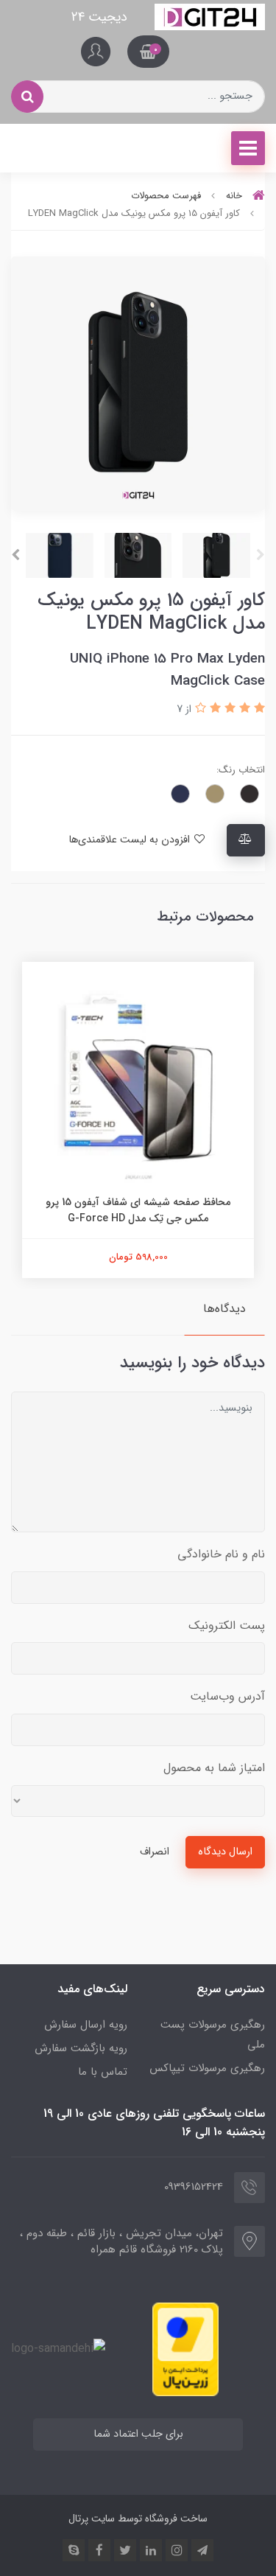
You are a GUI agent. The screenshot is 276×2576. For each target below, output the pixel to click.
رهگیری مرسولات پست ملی (213, 2035)
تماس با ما (103, 2072)
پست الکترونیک (227, 1626)
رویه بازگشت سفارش (81, 2048)
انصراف (155, 1852)
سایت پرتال (92, 2519)
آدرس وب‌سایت (227, 1696)
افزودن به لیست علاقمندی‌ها (131, 840)
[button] (148, 52)
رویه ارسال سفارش (86, 2025)
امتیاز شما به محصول (214, 1768)
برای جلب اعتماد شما (138, 2434)
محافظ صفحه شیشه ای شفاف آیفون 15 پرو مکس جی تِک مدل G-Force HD (138, 1210)
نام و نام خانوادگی (221, 1554)
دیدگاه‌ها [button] (224, 1309)
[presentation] (261, 555)
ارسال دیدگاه (225, 1852)
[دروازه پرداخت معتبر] (185, 2349)
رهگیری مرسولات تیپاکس (207, 2068)
